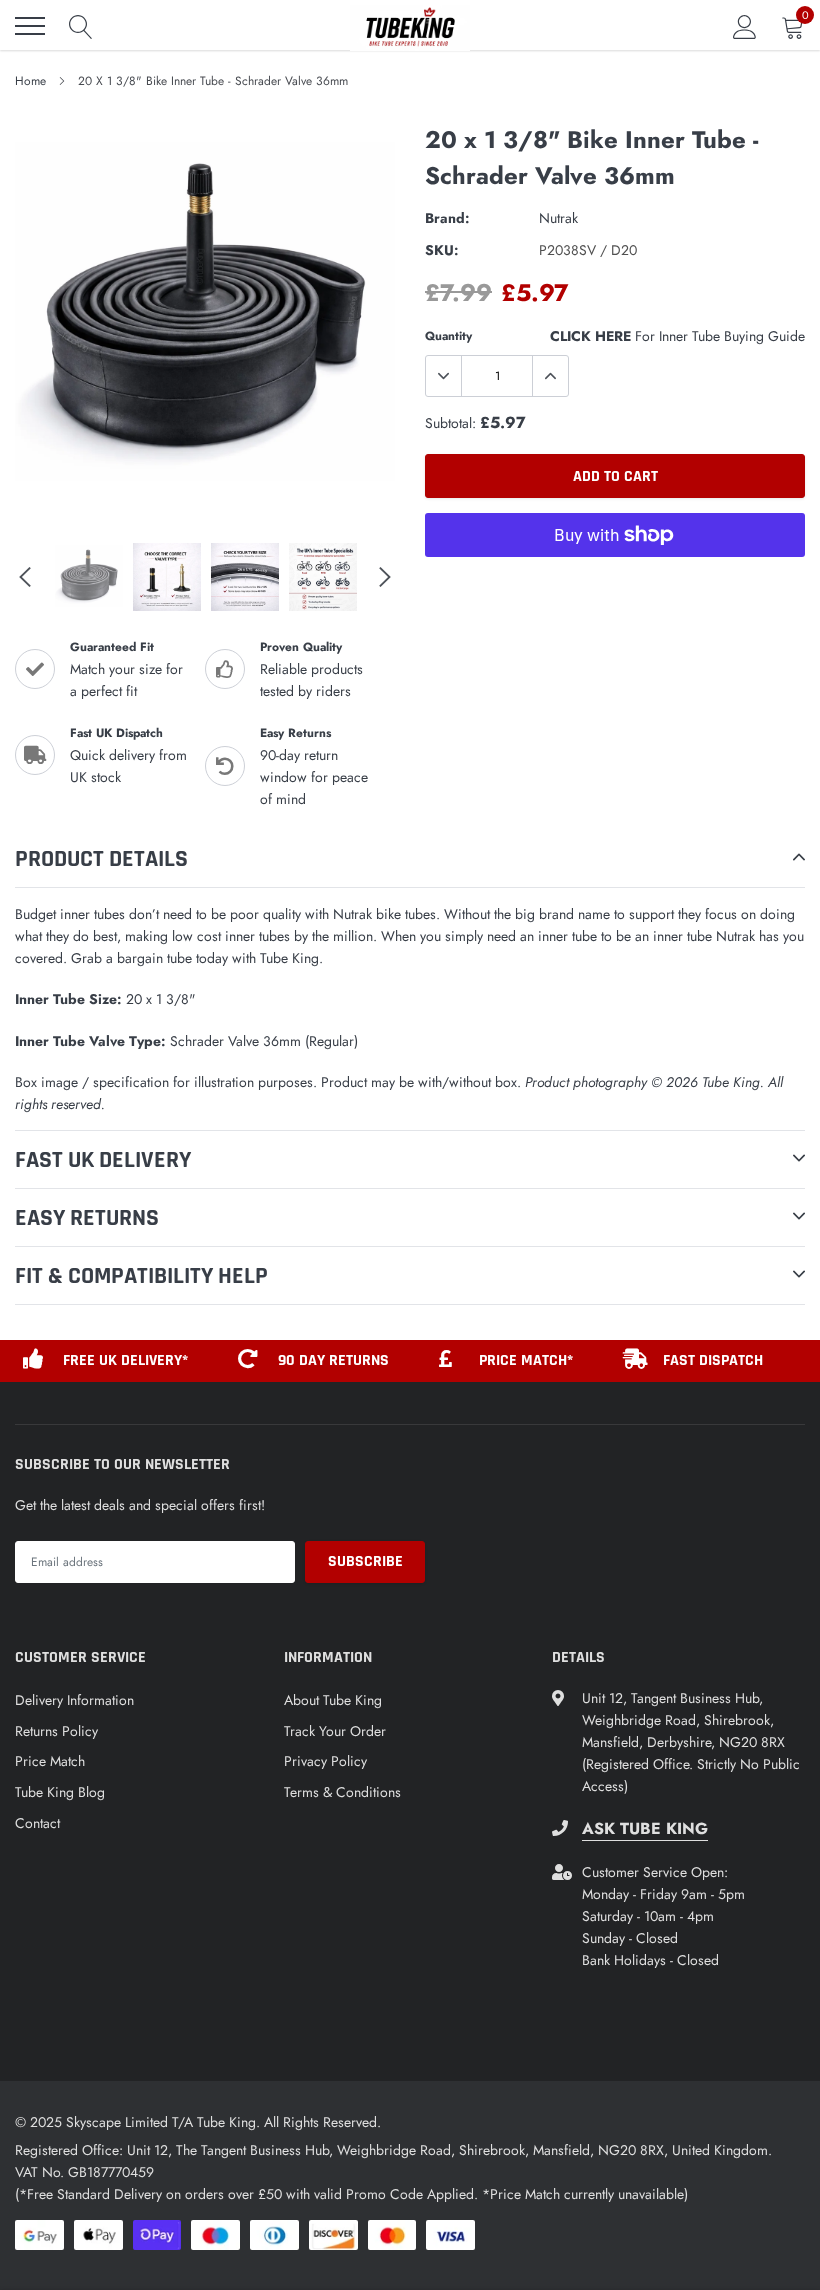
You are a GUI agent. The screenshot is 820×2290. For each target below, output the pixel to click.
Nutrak (558, 218)
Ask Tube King (645, 1829)
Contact (37, 1823)
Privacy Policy (325, 1761)
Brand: (447, 218)
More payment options (615, 584)
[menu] (30, 26)
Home (30, 81)
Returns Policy (56, 1731)
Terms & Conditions (342, 1792)
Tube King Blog (60, 1792)
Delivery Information (74, 1700)
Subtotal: (450, 423)
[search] (81, 26)
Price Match (50, 1761)
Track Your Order (335, 1731)
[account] (745, 26)
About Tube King (333, 1700)
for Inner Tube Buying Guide (677, 336)
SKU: (442, 250)
